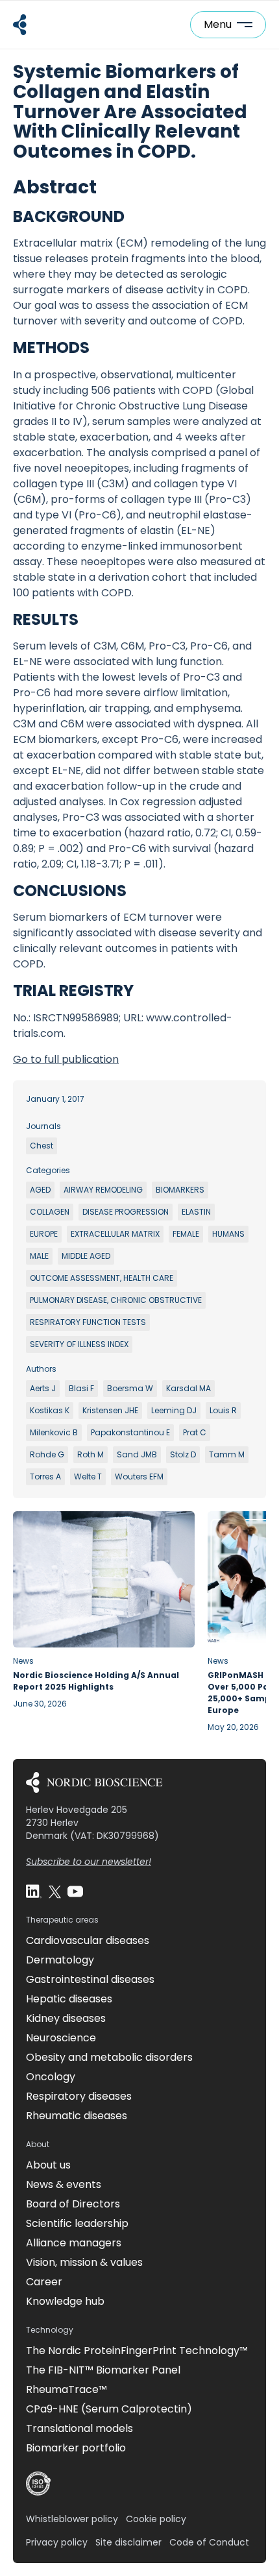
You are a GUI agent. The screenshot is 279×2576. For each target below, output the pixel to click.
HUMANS (228, 1234)
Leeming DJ (174, 1410)
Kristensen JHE (110, 1410)
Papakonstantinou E (130, 1432)
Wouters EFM (139, 1476)
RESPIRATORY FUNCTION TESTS (88, 1322)
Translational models (79, 2428)
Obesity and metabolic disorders (109, 2057)
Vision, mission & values (84, 2262)
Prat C (195, 1432)
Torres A (45, 1476)
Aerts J (43, 1388)
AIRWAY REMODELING (103, 1190)
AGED (40, 1190)
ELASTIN (196, 1212)
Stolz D (183, 1454)
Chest (42, 1146)
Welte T (88, 1476)
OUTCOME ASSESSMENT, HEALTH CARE (102, 1278)
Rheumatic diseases (77, 2116)
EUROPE (44, 1234)
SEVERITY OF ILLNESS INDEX (79, 1344)
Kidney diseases (66, 2018)
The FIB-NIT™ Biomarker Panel (103, 2370)
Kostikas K (50, 1410)
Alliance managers (74, 2243)
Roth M (91, 1454)
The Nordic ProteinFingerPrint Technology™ (137, 2351)
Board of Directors (73, 2204)
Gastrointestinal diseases (90, 1979)
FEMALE (186, 1234)
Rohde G (47, 1454)
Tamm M (227, 1454)
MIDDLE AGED (86, 1256)
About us (48, 2165)
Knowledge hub (65, 2301)
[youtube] (75, 1891)
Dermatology (60, 1960)
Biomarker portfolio (76, 2448)
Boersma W (130, 1388)
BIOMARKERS (180, 1190)
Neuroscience (61, 2038)
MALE (39, 1256)
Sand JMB (137, 1454)
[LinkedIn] (34, 1891)
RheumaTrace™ (67, 2389)
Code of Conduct (209, 2542)
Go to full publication (66, 1059)
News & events (64, 2184)
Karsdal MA (188, 1388)
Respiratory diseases (79, 2096)
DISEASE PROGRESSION (126, 1212)
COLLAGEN (50, 1212)
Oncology (51, 2077)
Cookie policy (156, 2519)
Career (44, 2282)
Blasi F (81, 1388)
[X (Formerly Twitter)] (55, 1891)
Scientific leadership (77, 2223)
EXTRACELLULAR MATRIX (115, 1234)
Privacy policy (57, 2542)
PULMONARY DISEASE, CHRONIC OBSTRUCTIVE (116, 1300)
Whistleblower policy (72, 2519)
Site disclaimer (128, 2542)
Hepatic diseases (69, 1999)
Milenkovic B (54, 1432)
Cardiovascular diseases (88, 1940)
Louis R (223, 1410)
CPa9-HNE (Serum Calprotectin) (109, 2409)
